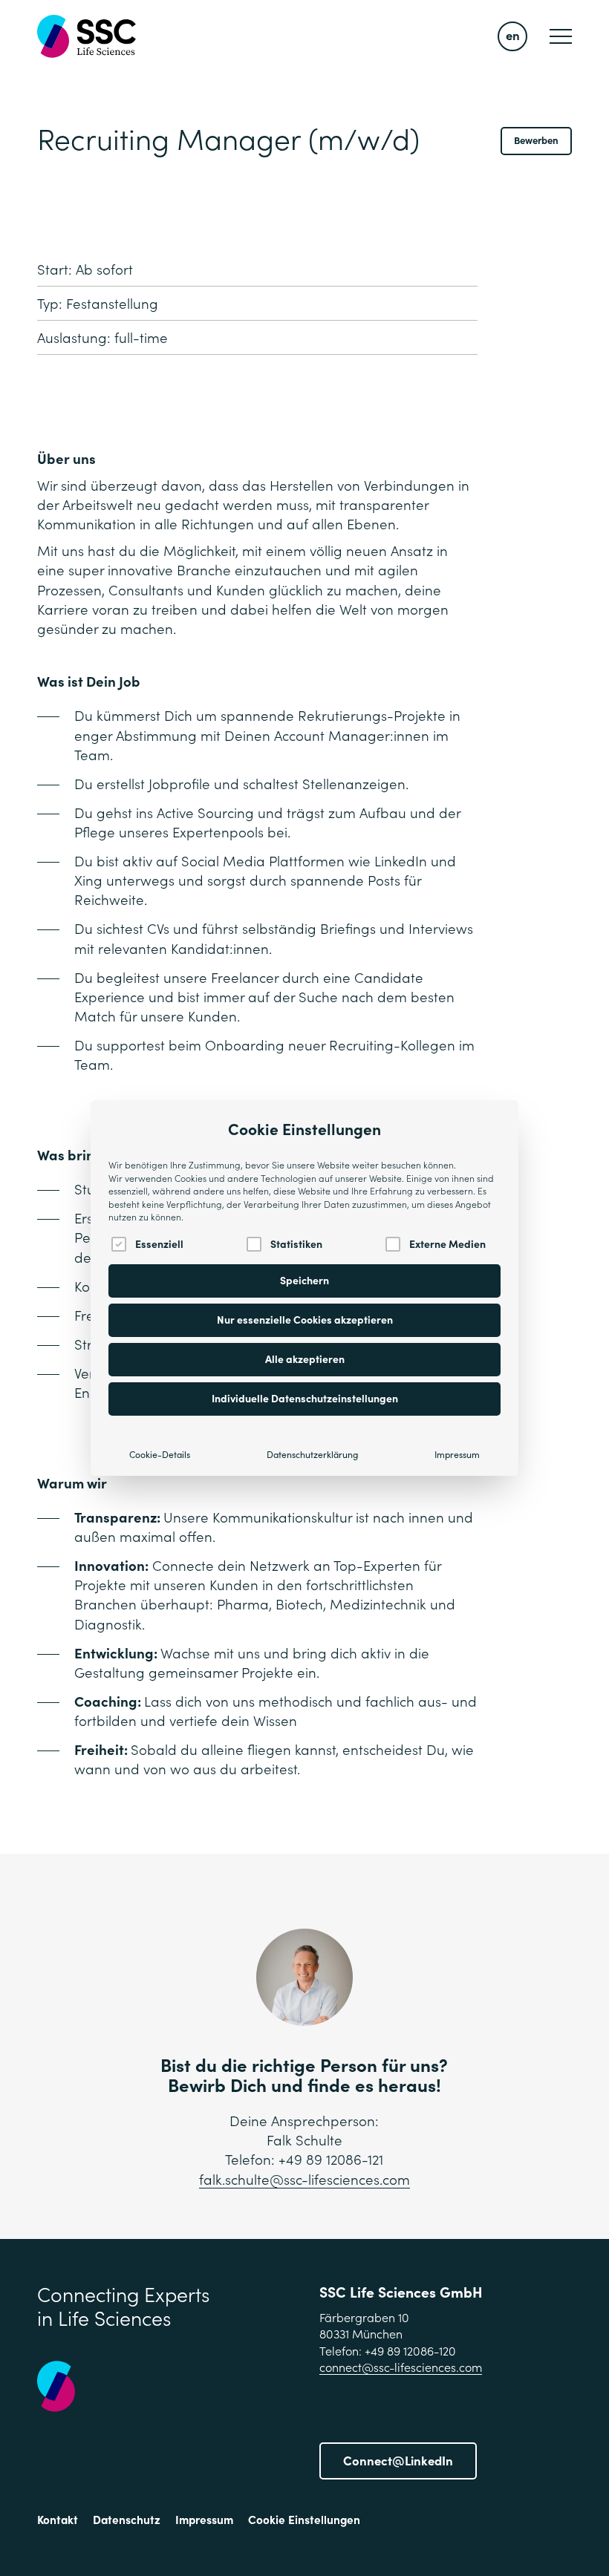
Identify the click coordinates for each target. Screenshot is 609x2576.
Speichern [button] (304, 1281)
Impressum (457, 1455)
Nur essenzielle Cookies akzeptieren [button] (305, 1320)
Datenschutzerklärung (312, 1455)
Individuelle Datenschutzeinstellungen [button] (305, 1399)
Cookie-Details (160, 1455)
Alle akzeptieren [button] (305, 1359)
